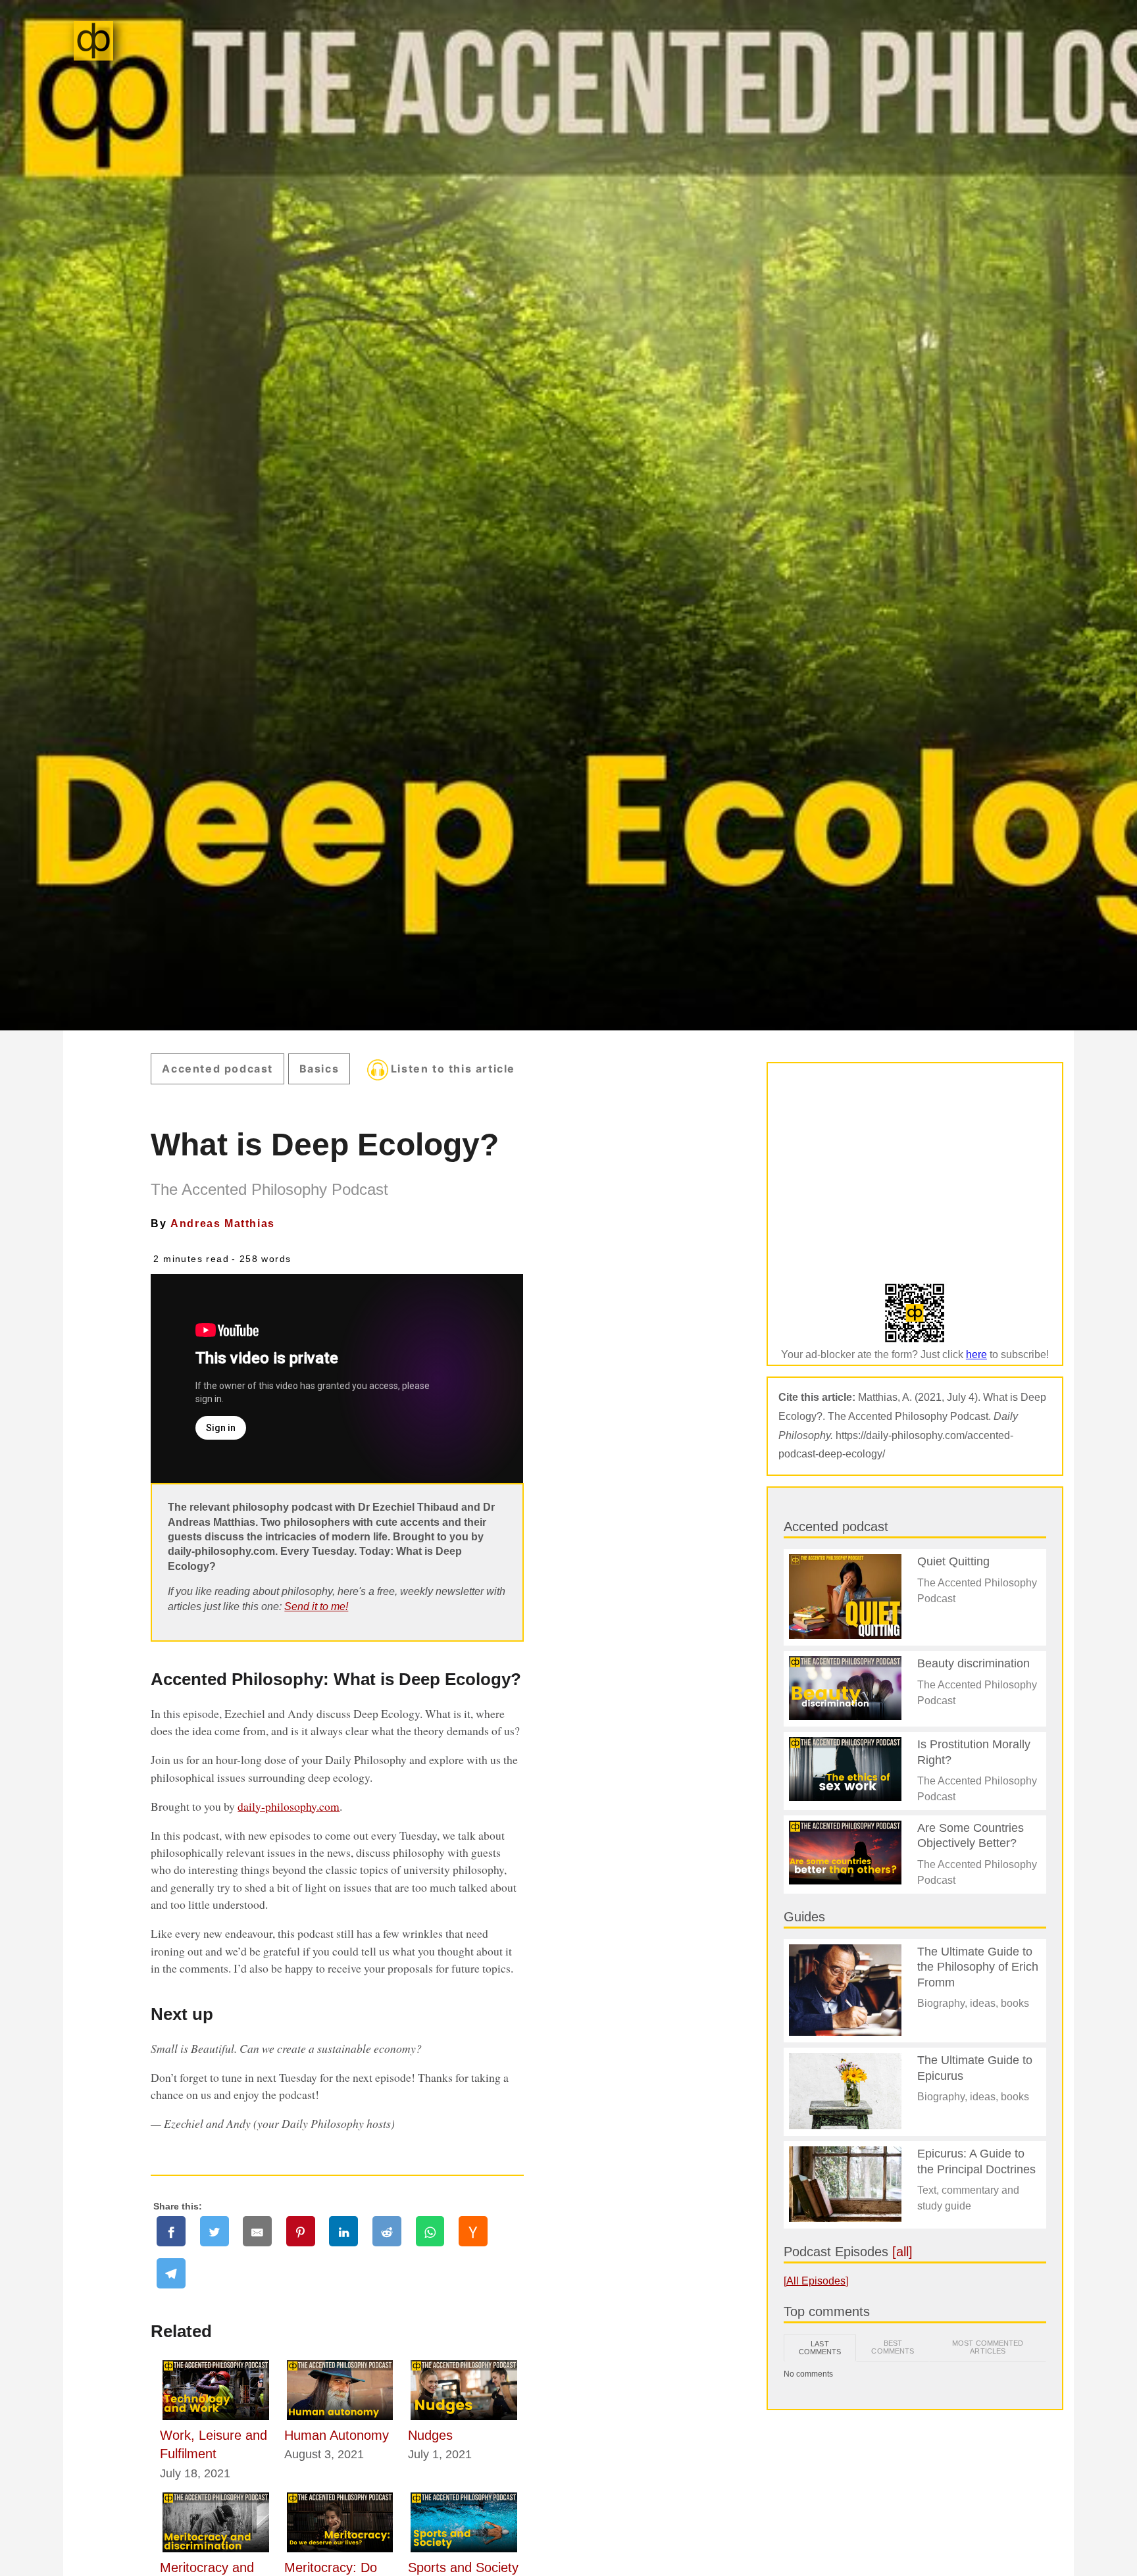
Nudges (430, 2435)
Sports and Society (463, 2567)
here (976, 1354)
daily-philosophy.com (289, 1806)
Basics (319, 1069)
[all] (902, 2252)
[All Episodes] (816, 2281)
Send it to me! (316, 1606)
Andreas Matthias (223, 1224)
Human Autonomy (337, 2435)
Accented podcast (217, 1069)
